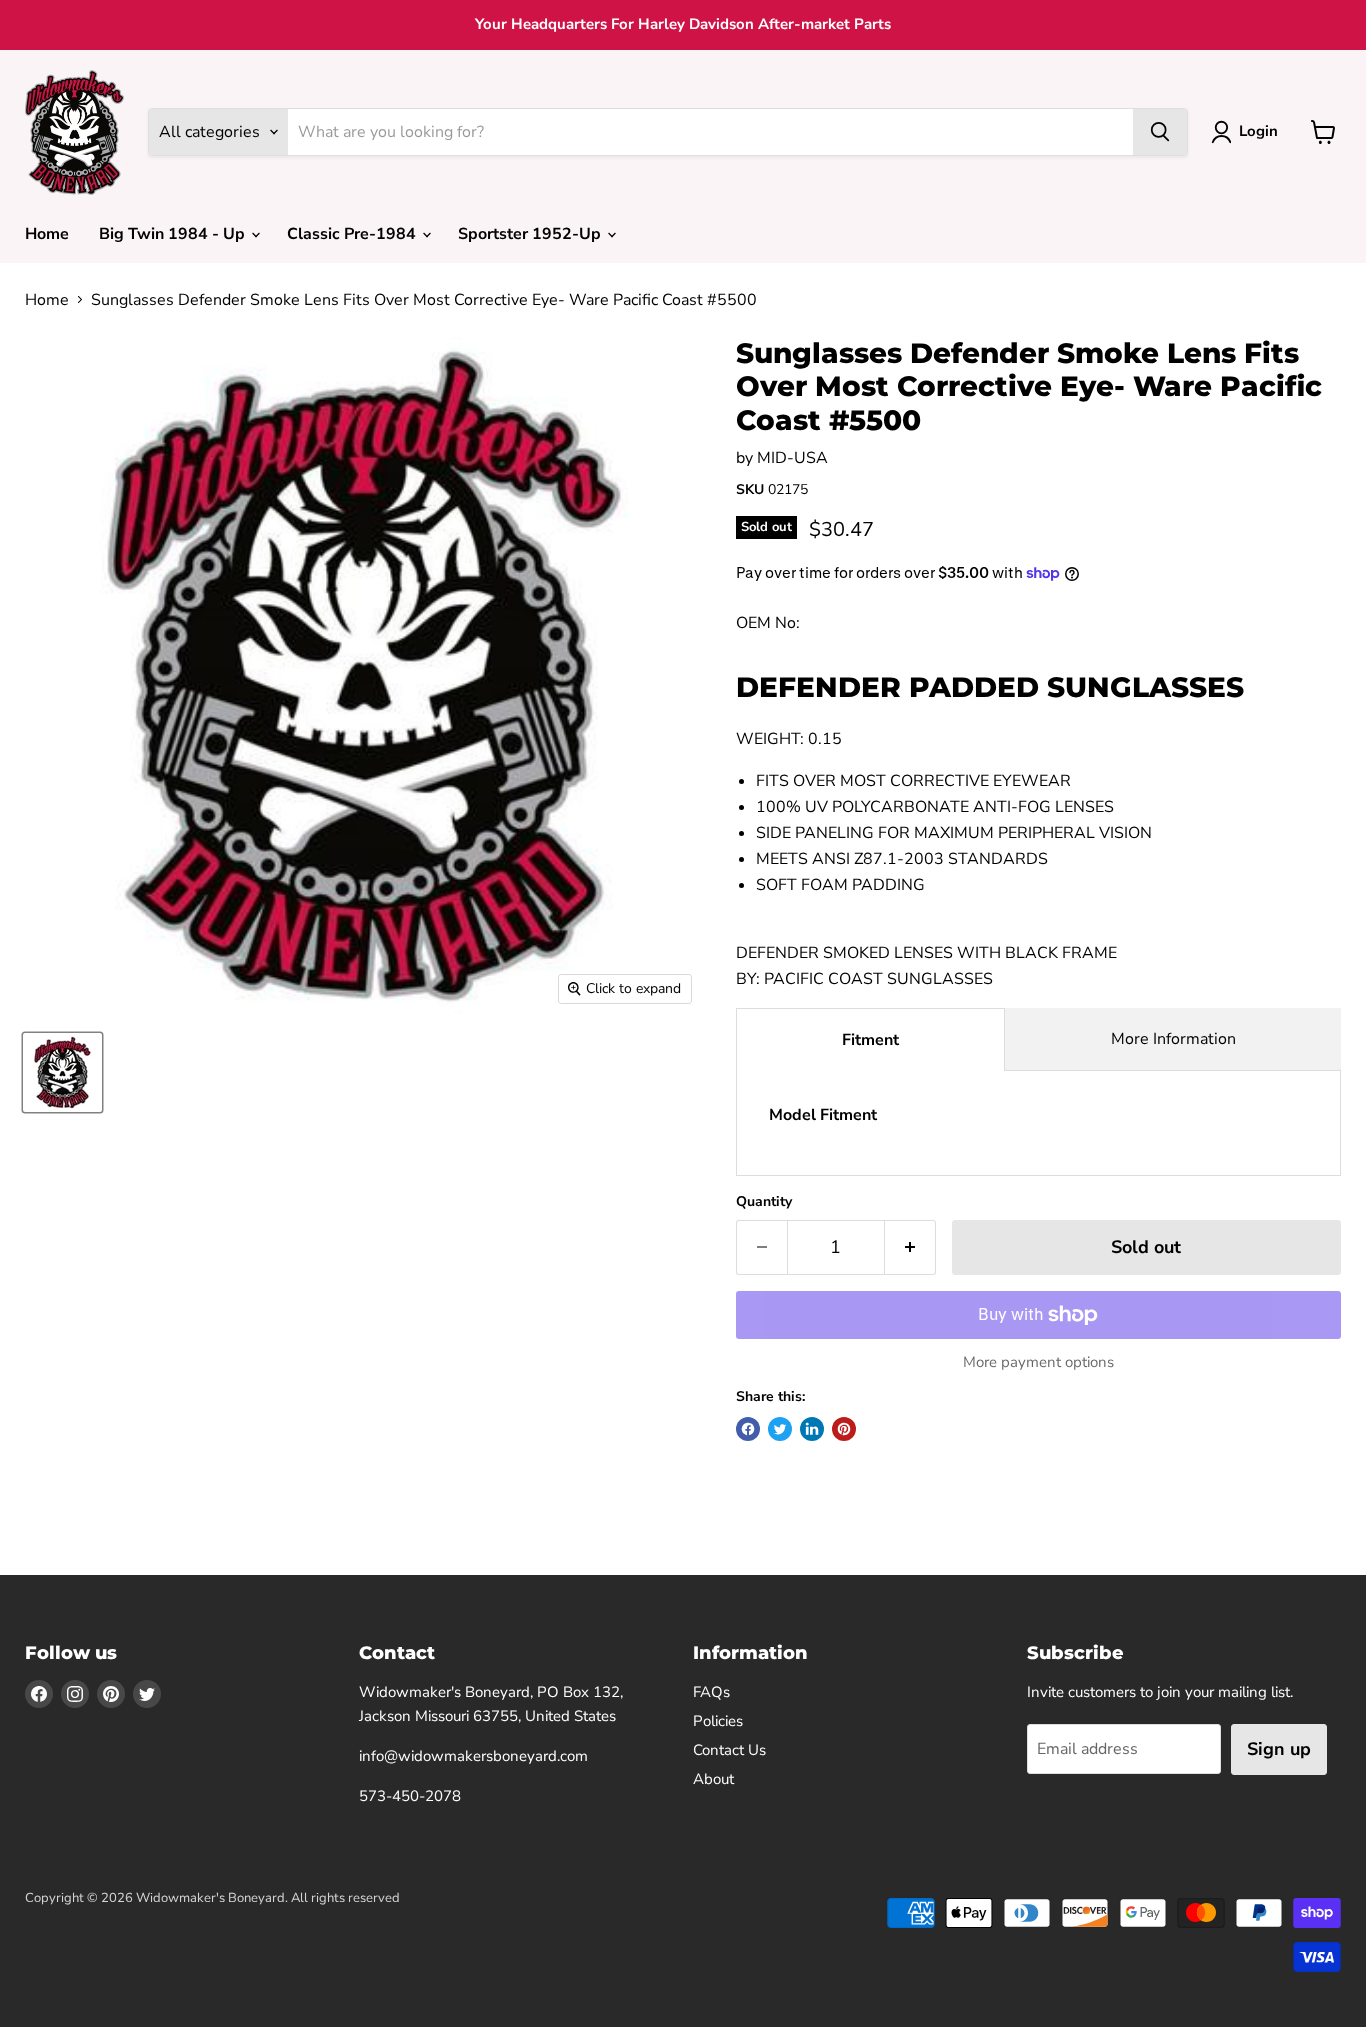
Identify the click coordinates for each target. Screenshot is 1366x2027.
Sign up (1279, 1749)
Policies (718, 1721)
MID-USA (792, 458)
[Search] (1160, 132)
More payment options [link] (1038, 1362)
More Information (1173, 1039)
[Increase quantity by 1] (910, 1247)
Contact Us (729, 1750)
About (713, 1779)
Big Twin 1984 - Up (174, 234)
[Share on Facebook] (748, 1429)
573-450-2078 (410, 1796)
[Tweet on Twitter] (780, 1429)
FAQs (711, 1692)
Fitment (870, 1040)
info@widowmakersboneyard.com (473, 1756)
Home (47, 234)
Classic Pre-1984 (353, 234)
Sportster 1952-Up (531, 234)
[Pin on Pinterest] (844, 1429)
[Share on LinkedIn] (812, 1429)
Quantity (764, 1202)
